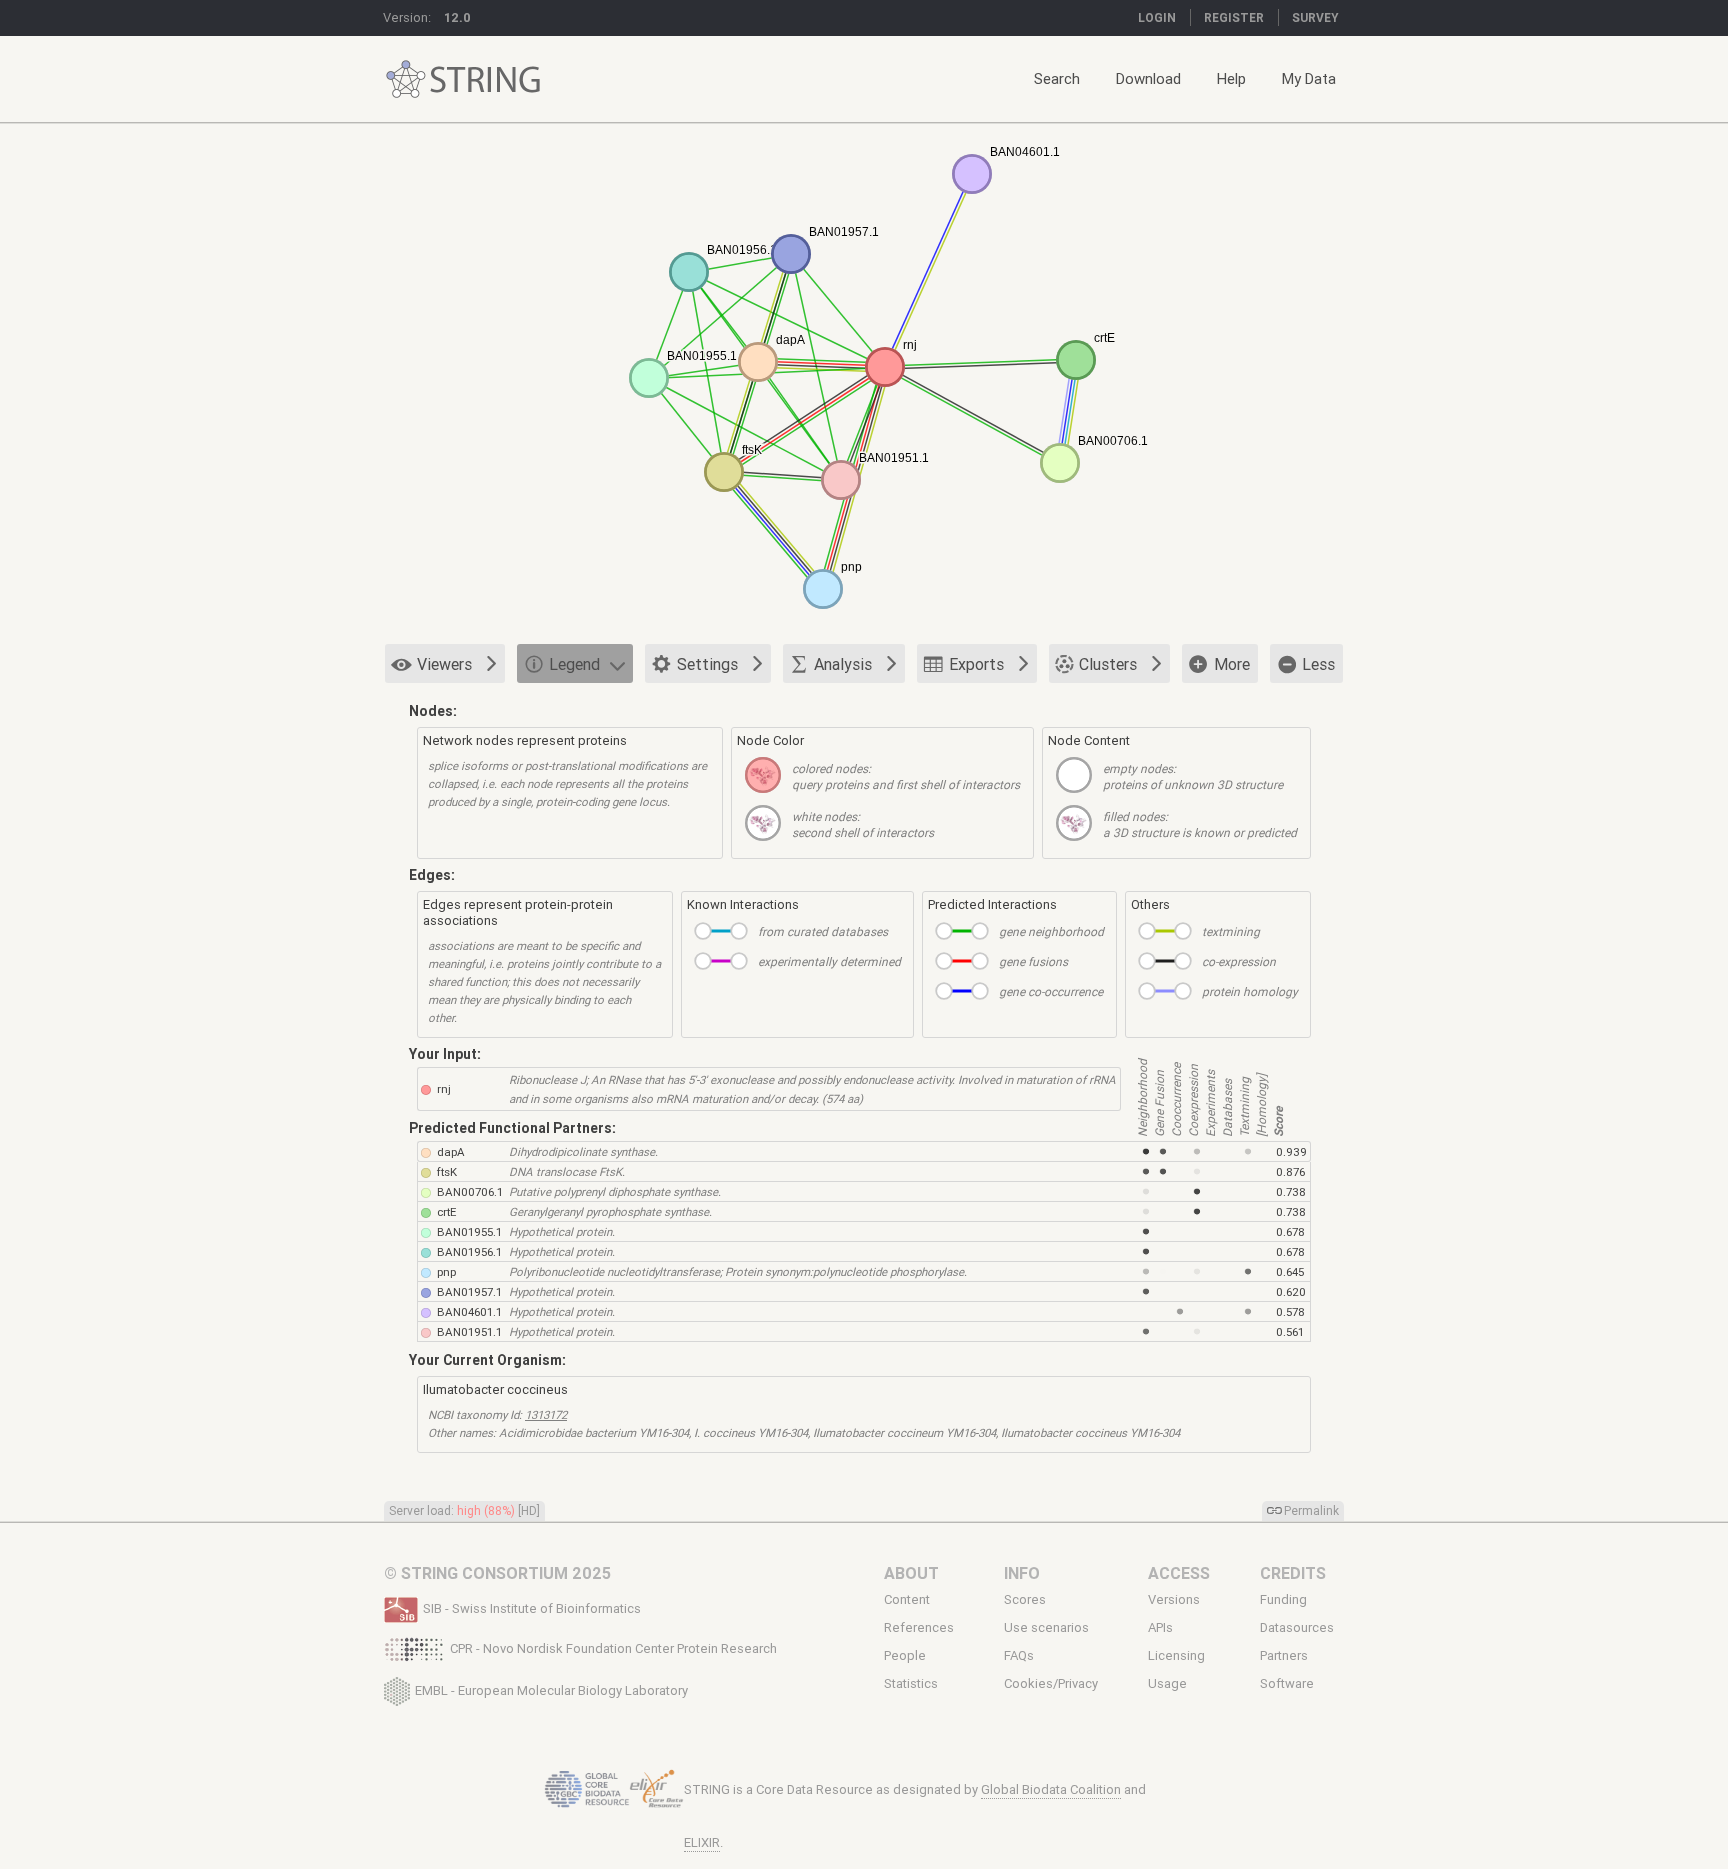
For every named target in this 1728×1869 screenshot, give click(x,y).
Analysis (843, 664)
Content (907, 1599)
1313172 (546, 1414)
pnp (446, 1271)
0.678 (1290, 1231)
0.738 (1291, 1191)
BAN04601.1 (469, 1311)
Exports (976, 664)
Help (1231, 78)
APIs (1160, 1628)
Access (1179, 1573)
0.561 (1290, 1331)
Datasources (1297, 1628)
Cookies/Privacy (1051, 1684)
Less (1318, 664)
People (905, 1656)
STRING (406, 79)
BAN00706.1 (470, 1191)
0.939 (1291, 1151)
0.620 (1291, 1291)
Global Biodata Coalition (1051, 1789)
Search (1057, 78)
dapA (451, 1151)
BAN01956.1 (469, 1251)
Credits (1293, 1573)
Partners (1284, 1656)
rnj (444, 1088)
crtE (446, 1211)
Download (1148, 78)
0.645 (1290, 1271)
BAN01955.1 (469, 1231)
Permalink (1311, 1510)
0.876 (1290, 1171)
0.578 (1290, 1311)
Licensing (1176, 1656)
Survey (1315, 17)
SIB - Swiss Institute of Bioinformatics (532, 1608)
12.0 (457, 17)
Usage (1167, 1684)
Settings (707, 664)
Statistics (911, 1684)
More (1232, 664)
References (919, 1628)
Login (1157, 17)
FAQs (1019, 1656)
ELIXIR (702, 1842)
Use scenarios (1046, 1628)
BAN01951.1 (469, 1331)
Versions (1174, 1599)
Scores (1025, 1599)
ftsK (447, 1171)
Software (1287, 1684)
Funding (1283, 1599)
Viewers (444, 664)
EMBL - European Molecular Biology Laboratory (551, 1689)
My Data (1309, 78)
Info (1022, 1573)
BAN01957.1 (469, 1291)
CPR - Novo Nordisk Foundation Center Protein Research (613, 1648)
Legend (574, 664)
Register (1234, 17)
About (911, 1573)
